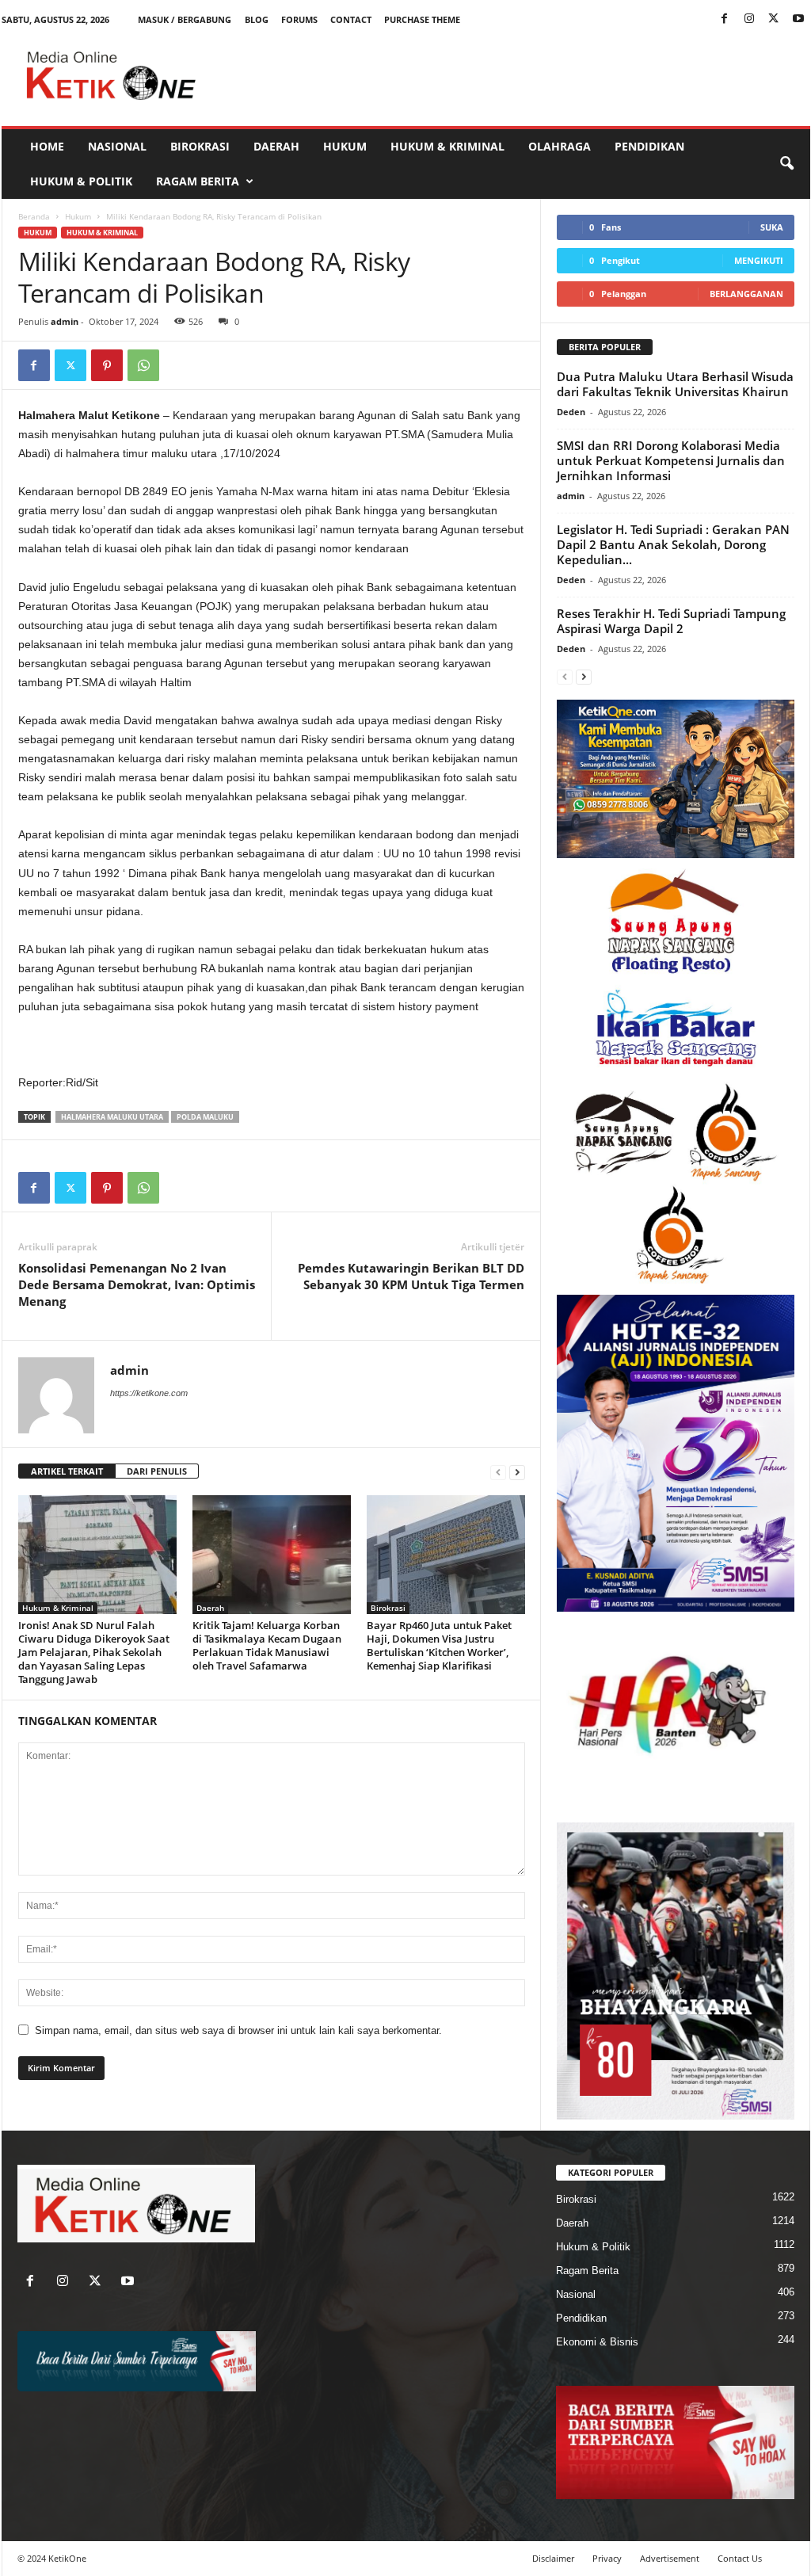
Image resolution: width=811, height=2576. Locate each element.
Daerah (276, 146)
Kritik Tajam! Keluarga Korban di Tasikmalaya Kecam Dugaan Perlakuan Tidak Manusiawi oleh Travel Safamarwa (267, 1645)
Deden (571, 412)
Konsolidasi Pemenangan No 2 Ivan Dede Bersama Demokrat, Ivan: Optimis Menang (137, 1284)
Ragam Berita (198, 181)
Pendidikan (649, 146)
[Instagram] (749, 19)
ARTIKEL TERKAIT (67, 1471)
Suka (772, 227)
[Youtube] (798, 19)
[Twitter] (774, 19)
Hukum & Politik (81, 181)
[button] (786, 164)
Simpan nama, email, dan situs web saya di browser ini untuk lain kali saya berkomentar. (238, 2030)
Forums (299, 19)
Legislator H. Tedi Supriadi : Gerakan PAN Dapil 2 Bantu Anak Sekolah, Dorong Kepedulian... (673, 544)
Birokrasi (200, 146)
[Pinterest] (107, 365)
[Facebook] (725, 19)
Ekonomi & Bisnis (597, 2342)
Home (47, 146)
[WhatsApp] (143, 365)
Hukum (345, 146)
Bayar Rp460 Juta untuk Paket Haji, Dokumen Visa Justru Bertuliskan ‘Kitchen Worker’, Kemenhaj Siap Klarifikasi (439, 1645)
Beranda (34, 216)
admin (65, 321)
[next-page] (517, 1472)
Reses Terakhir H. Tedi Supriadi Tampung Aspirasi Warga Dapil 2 (671, 621)
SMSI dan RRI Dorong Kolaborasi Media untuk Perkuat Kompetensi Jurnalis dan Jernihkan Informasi (671, 460)
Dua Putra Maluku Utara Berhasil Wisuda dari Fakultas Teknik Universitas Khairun (675, 384)
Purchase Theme (422, 19)
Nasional (117, 146)
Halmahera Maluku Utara (112, 1117)
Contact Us (740, 2558)
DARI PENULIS (157, 1471)
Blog (257, 19)
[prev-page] (498, 1472)
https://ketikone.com (149, 1393)
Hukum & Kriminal (447, 146)
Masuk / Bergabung (185, 19)
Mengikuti (759, 260)
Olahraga (560, 146)
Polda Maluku (205, 1117)
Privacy (607, 2558)
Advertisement (670, 2558)
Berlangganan (746, 294)
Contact (351, 19)
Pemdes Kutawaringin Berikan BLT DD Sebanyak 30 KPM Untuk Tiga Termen (411, 1276)
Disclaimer (553, 2558)
